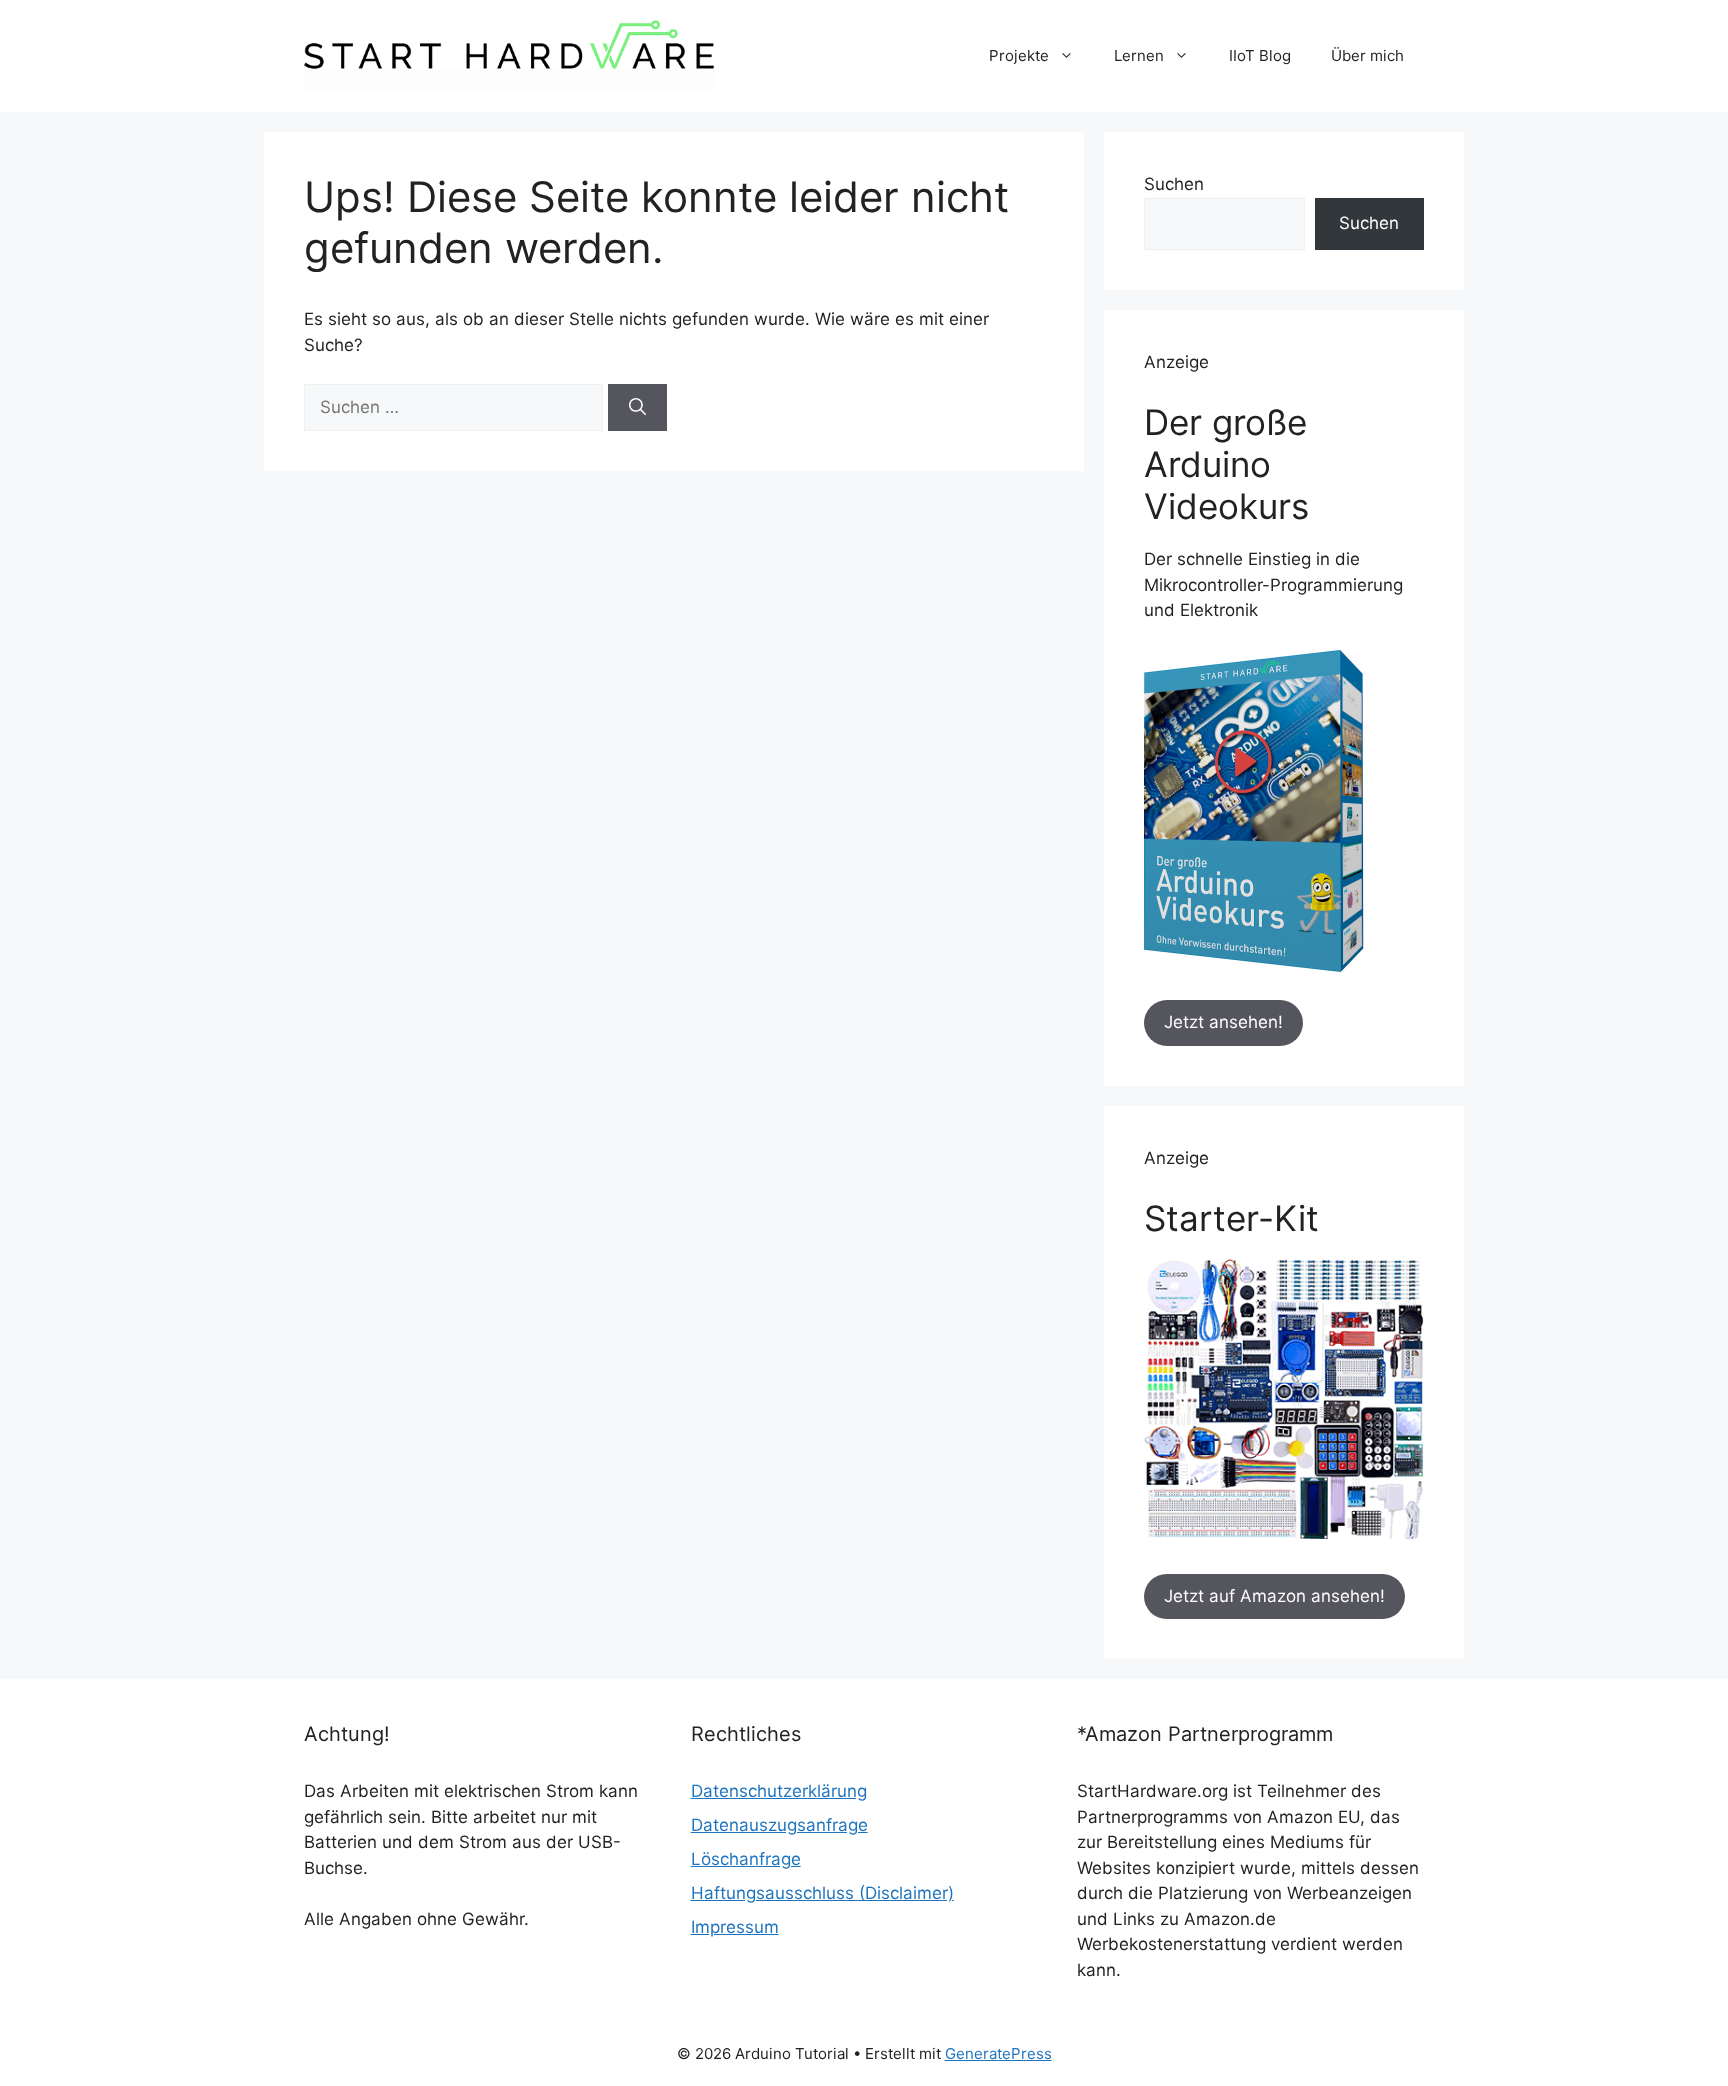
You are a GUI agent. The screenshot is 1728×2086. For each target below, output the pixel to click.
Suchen (1174, 184)
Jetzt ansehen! (1223, 1022)
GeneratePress (998, 2053)
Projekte (1019, 55)
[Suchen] (637, 408)
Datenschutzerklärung (779, 1791)
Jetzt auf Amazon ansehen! (1274, 1596)
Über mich (1367, 55)
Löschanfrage (746, 1859)
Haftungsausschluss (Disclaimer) (822, 1893)
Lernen (1139, 55)
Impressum (735, 1927)
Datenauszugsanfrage (779, 1825)
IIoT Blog (1260, 55)
